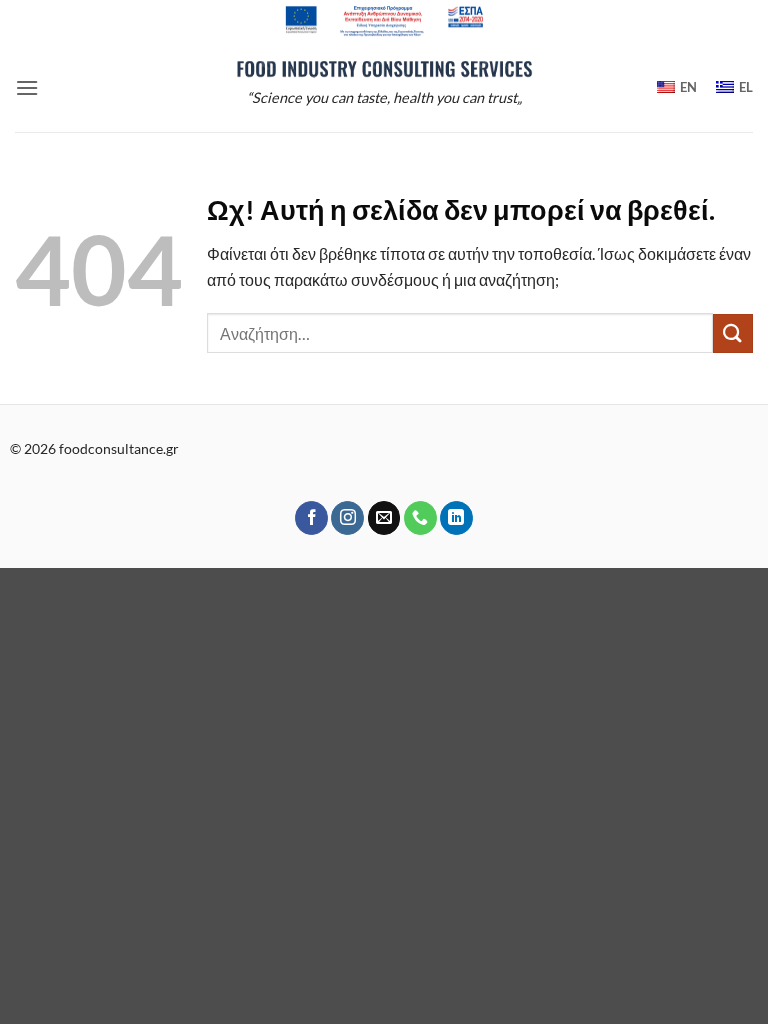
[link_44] (456, 518)
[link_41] (347, 518)
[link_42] (384, 518)
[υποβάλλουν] (733, 333)
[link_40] (311, 518)
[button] (27, 87)
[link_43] (420, 518)
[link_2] (384, 67)
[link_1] (384, 21)
